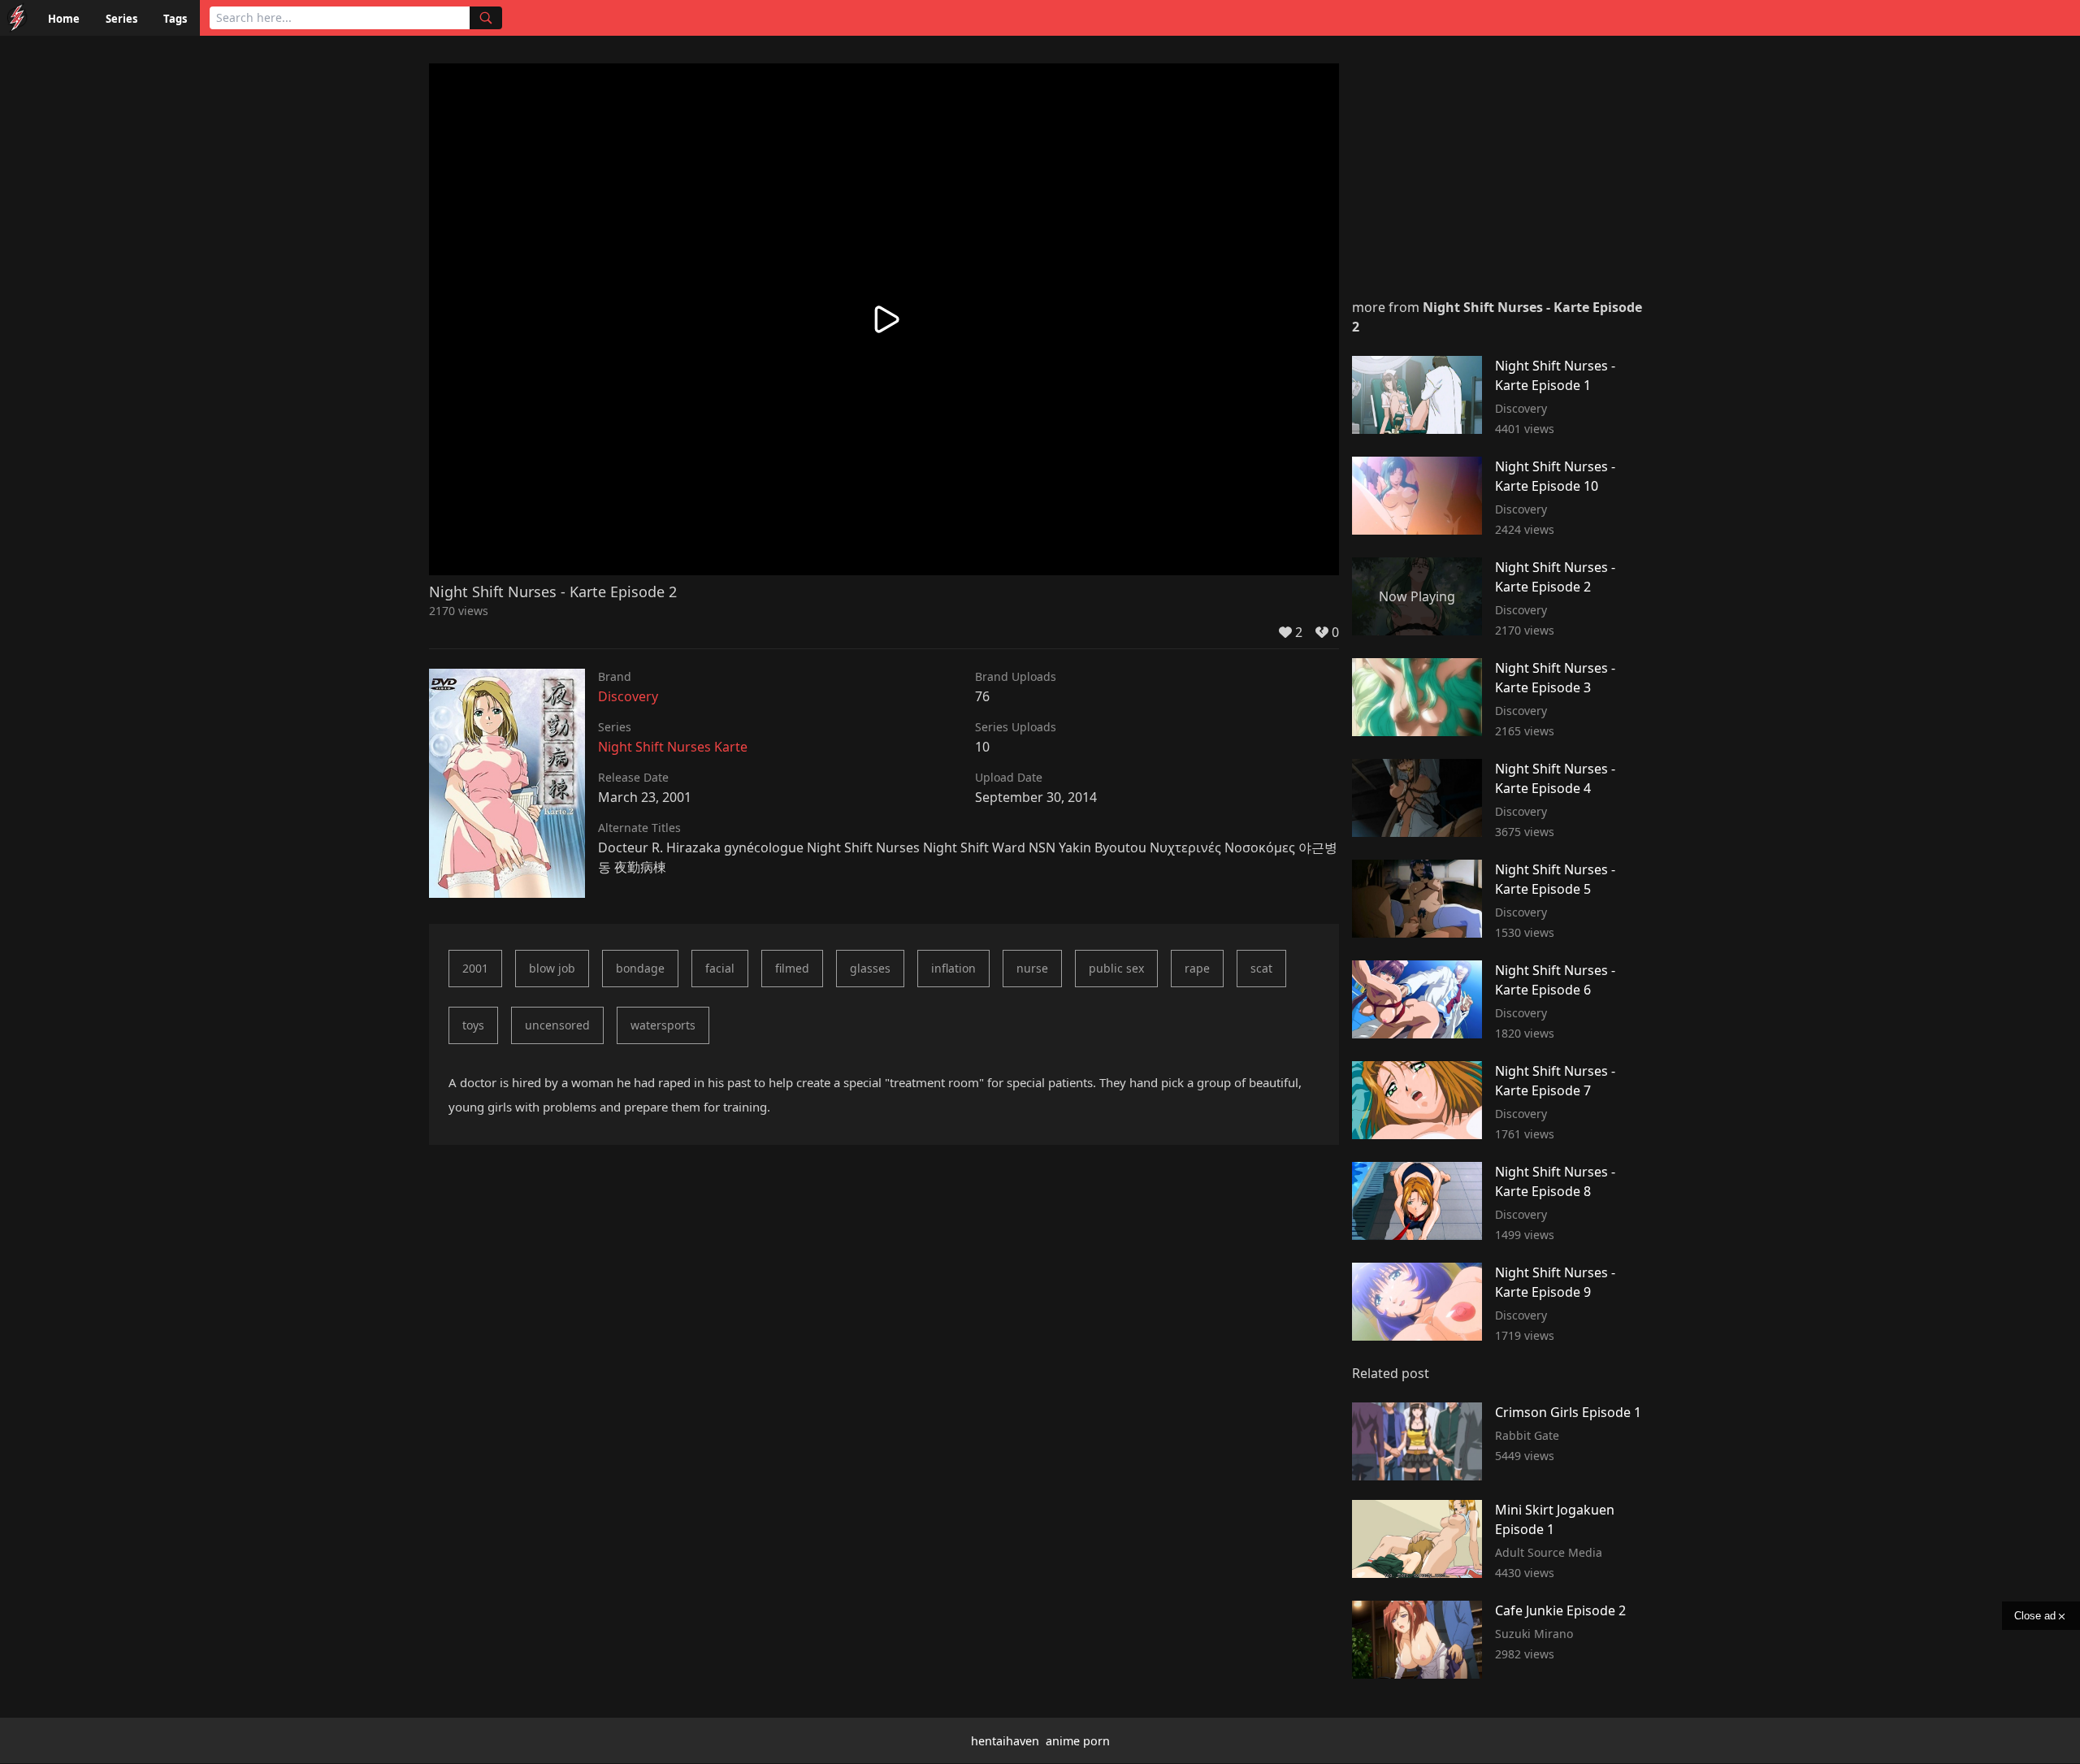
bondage (640, 968)
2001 (475, 968)
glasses (870, 968)
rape (1197, 968)
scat (1261, 968)
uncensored (557, 1025)
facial (720, 968)
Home (64, 19)
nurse (1032, 968)
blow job (552, 968)
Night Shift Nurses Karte (673, 747)
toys (473, 1025)
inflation (953, 968)
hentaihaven (1005, 1741)
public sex (1116, 968)
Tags (175, 19)
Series (121, 19)
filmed (792, 968)
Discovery (628, 696)
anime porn (1078, 1741)
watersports (663, 1025)
